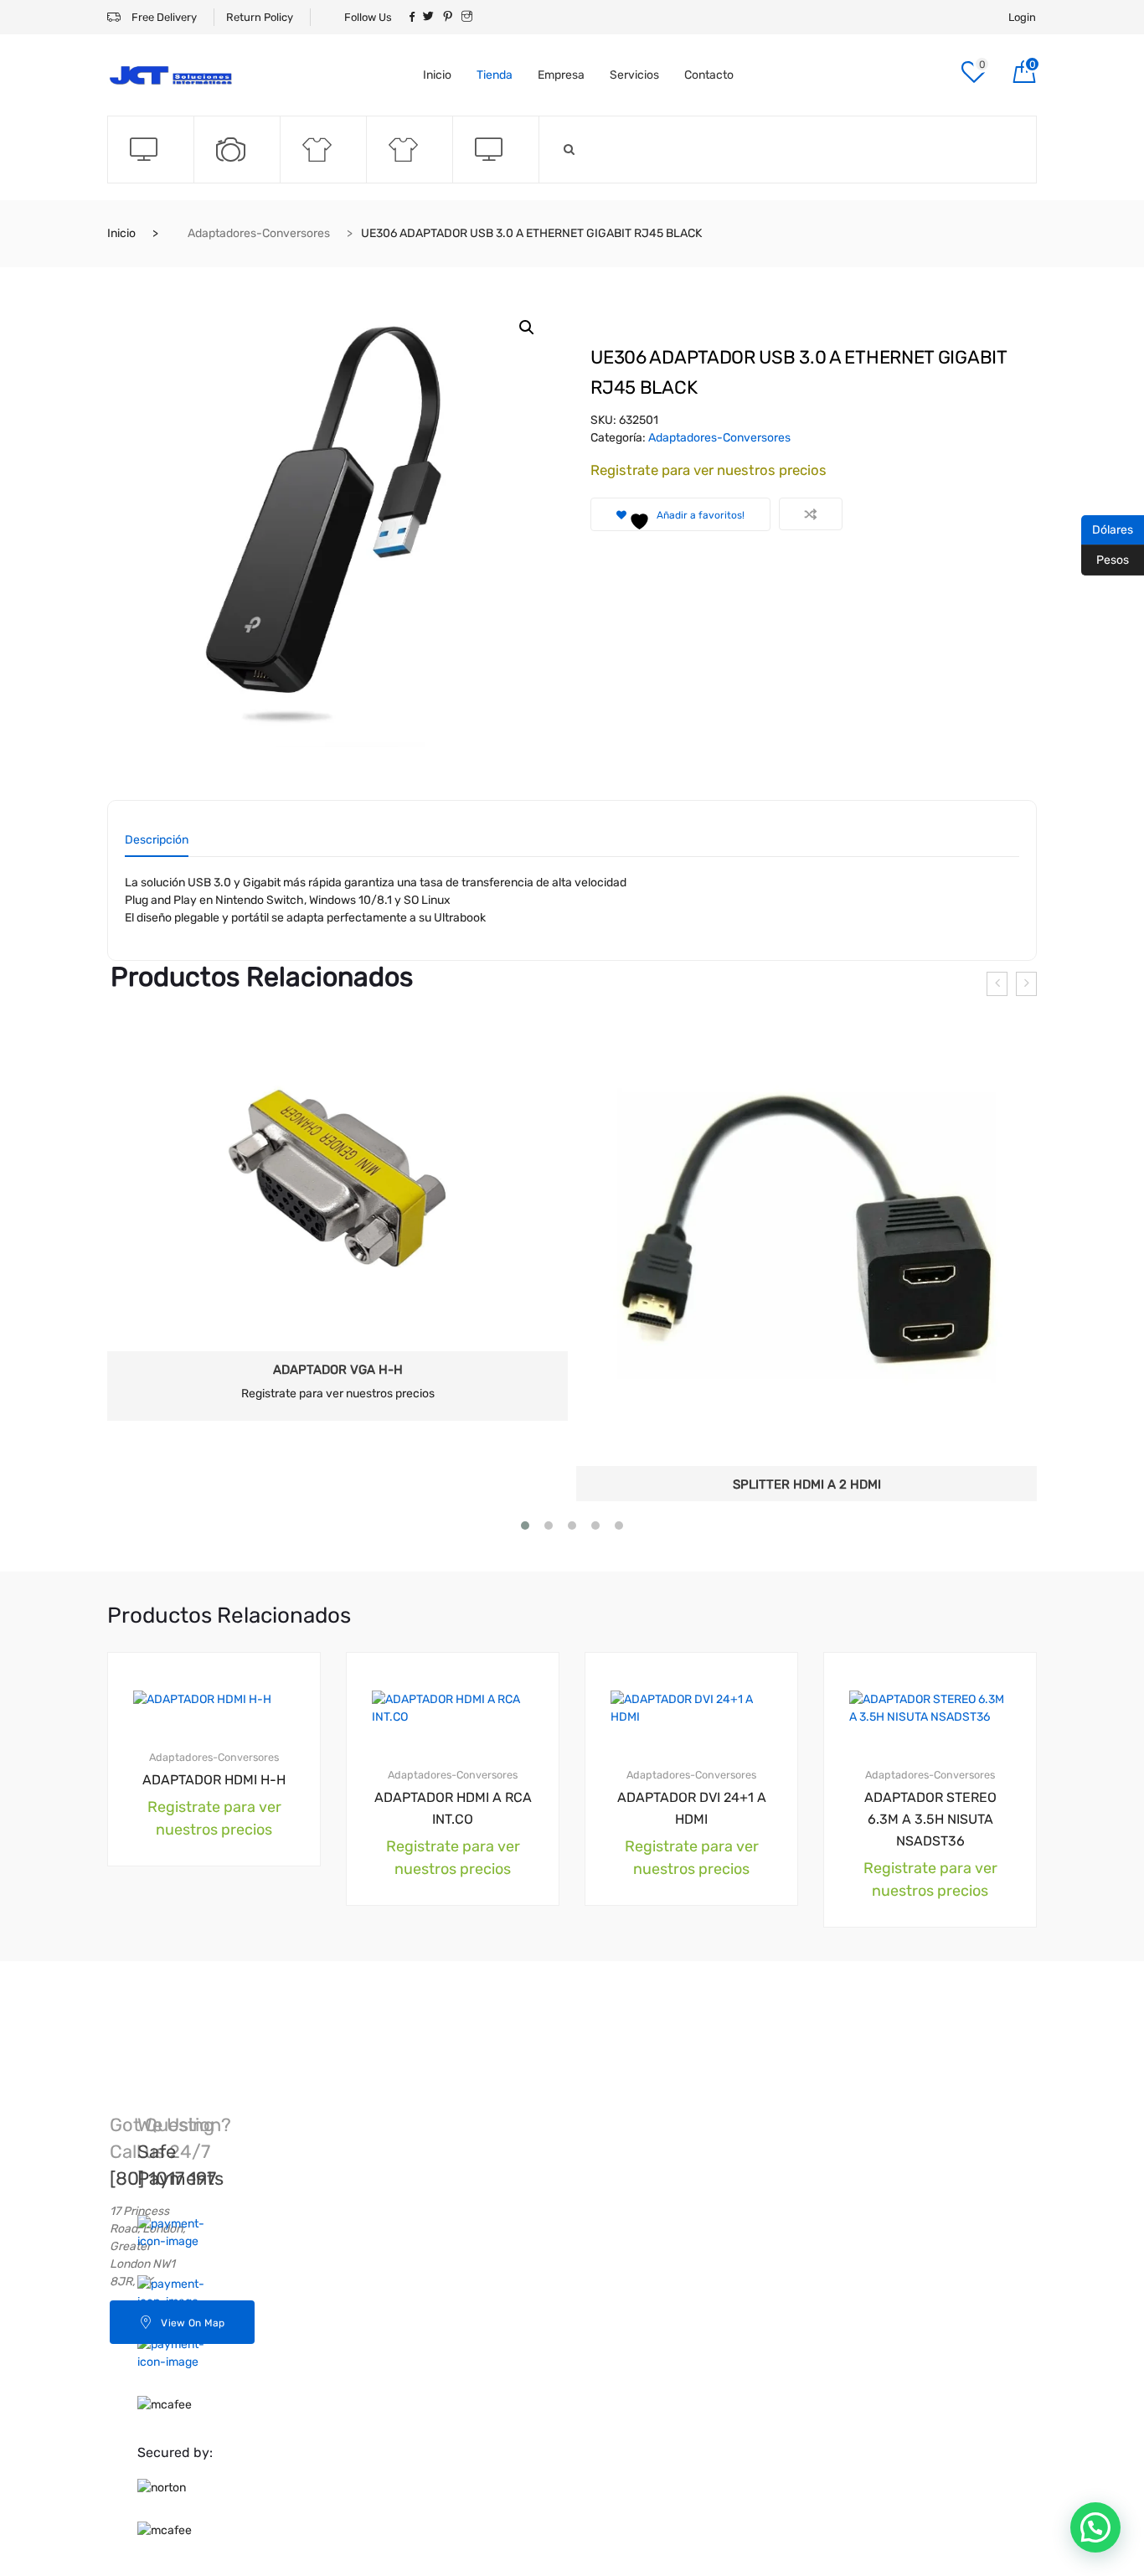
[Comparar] (811, 514)
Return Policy (260, 17)
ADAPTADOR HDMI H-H (214, 1814)
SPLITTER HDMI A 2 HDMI (807, 1484)
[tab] (157, 846)
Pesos (1105, 559)
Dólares (1107, 529)
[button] (527, 328)
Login (1022, 17)
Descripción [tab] (157, 841)
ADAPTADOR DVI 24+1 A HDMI (692, 1843)
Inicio (437, 75)
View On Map (193, 2357)
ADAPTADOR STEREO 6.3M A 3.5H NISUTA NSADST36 (930, 1853)
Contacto (709, 75)
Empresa (561, 75)
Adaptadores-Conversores (259, 233)
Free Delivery (163, 17)
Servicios (634, 75)
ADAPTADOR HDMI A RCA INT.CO (453, 1843)
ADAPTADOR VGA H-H (338, 1370)
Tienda (495, 75)
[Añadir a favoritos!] (276, 1701)
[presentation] (997, 984)
